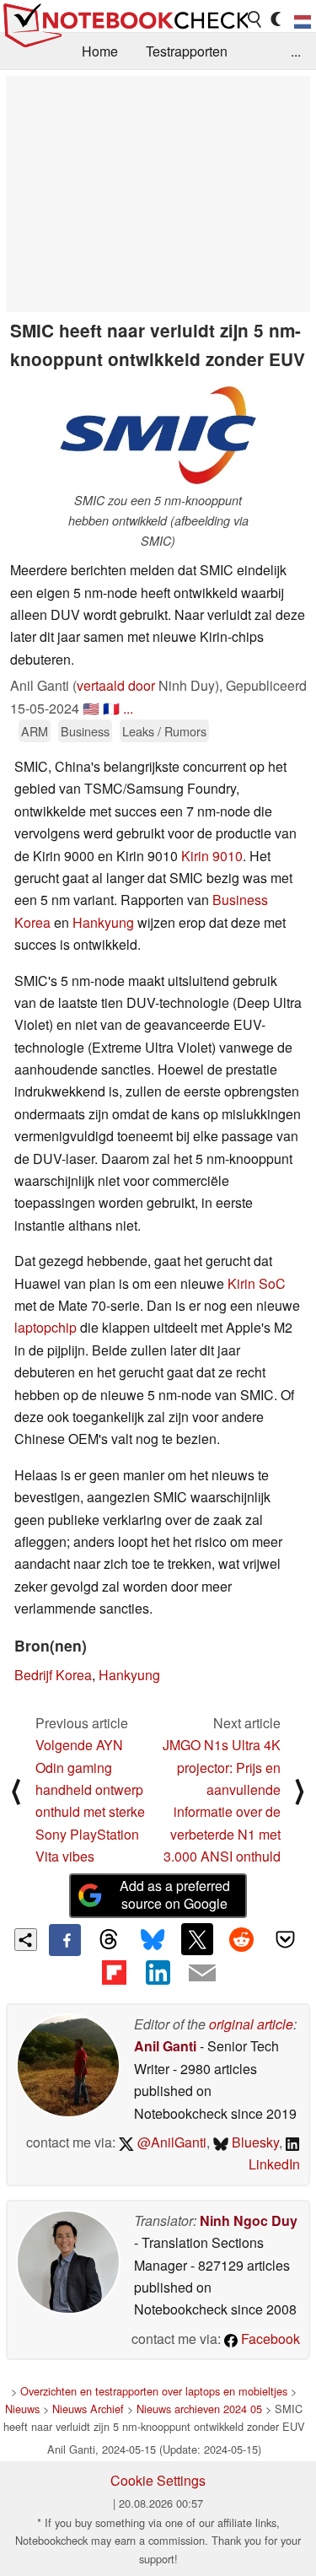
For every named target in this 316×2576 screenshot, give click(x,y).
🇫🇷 (111, 708)
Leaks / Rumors (164, 731)
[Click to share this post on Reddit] (241, 1939)
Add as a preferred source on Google (175, 1894)
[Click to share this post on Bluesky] (153, 1940)
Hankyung (103, 922)
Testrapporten (187, 51)
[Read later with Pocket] (286, 1939)
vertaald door (116, 685)
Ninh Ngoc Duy (249, 2220)
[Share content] (26, 1940)
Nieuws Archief (88, 2409)
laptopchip (46, 1327)
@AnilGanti (170, 2142)
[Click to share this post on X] (197, 1939)
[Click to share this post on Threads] (109, 1940)
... (296, 51)
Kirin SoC (257, 1283)
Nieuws (22, 2409)
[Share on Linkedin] (158, 1972)
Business (85, 731)
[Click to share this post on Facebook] (65, 1940)
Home (100, 51)
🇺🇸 (91, 708)
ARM (35, 731)
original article (251, 2024)
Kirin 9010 (212, 856)
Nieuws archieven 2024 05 (199, 2409)
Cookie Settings (158, 2480)
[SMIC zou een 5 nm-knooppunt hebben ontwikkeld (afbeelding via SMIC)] (158, 435)
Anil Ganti (165, 2046)
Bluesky (254, 2142)
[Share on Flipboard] (114, 1972)
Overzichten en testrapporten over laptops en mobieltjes (154, 2391)
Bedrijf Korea (53, 1675)
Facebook (269, 2339)
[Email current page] (202, 1974)
